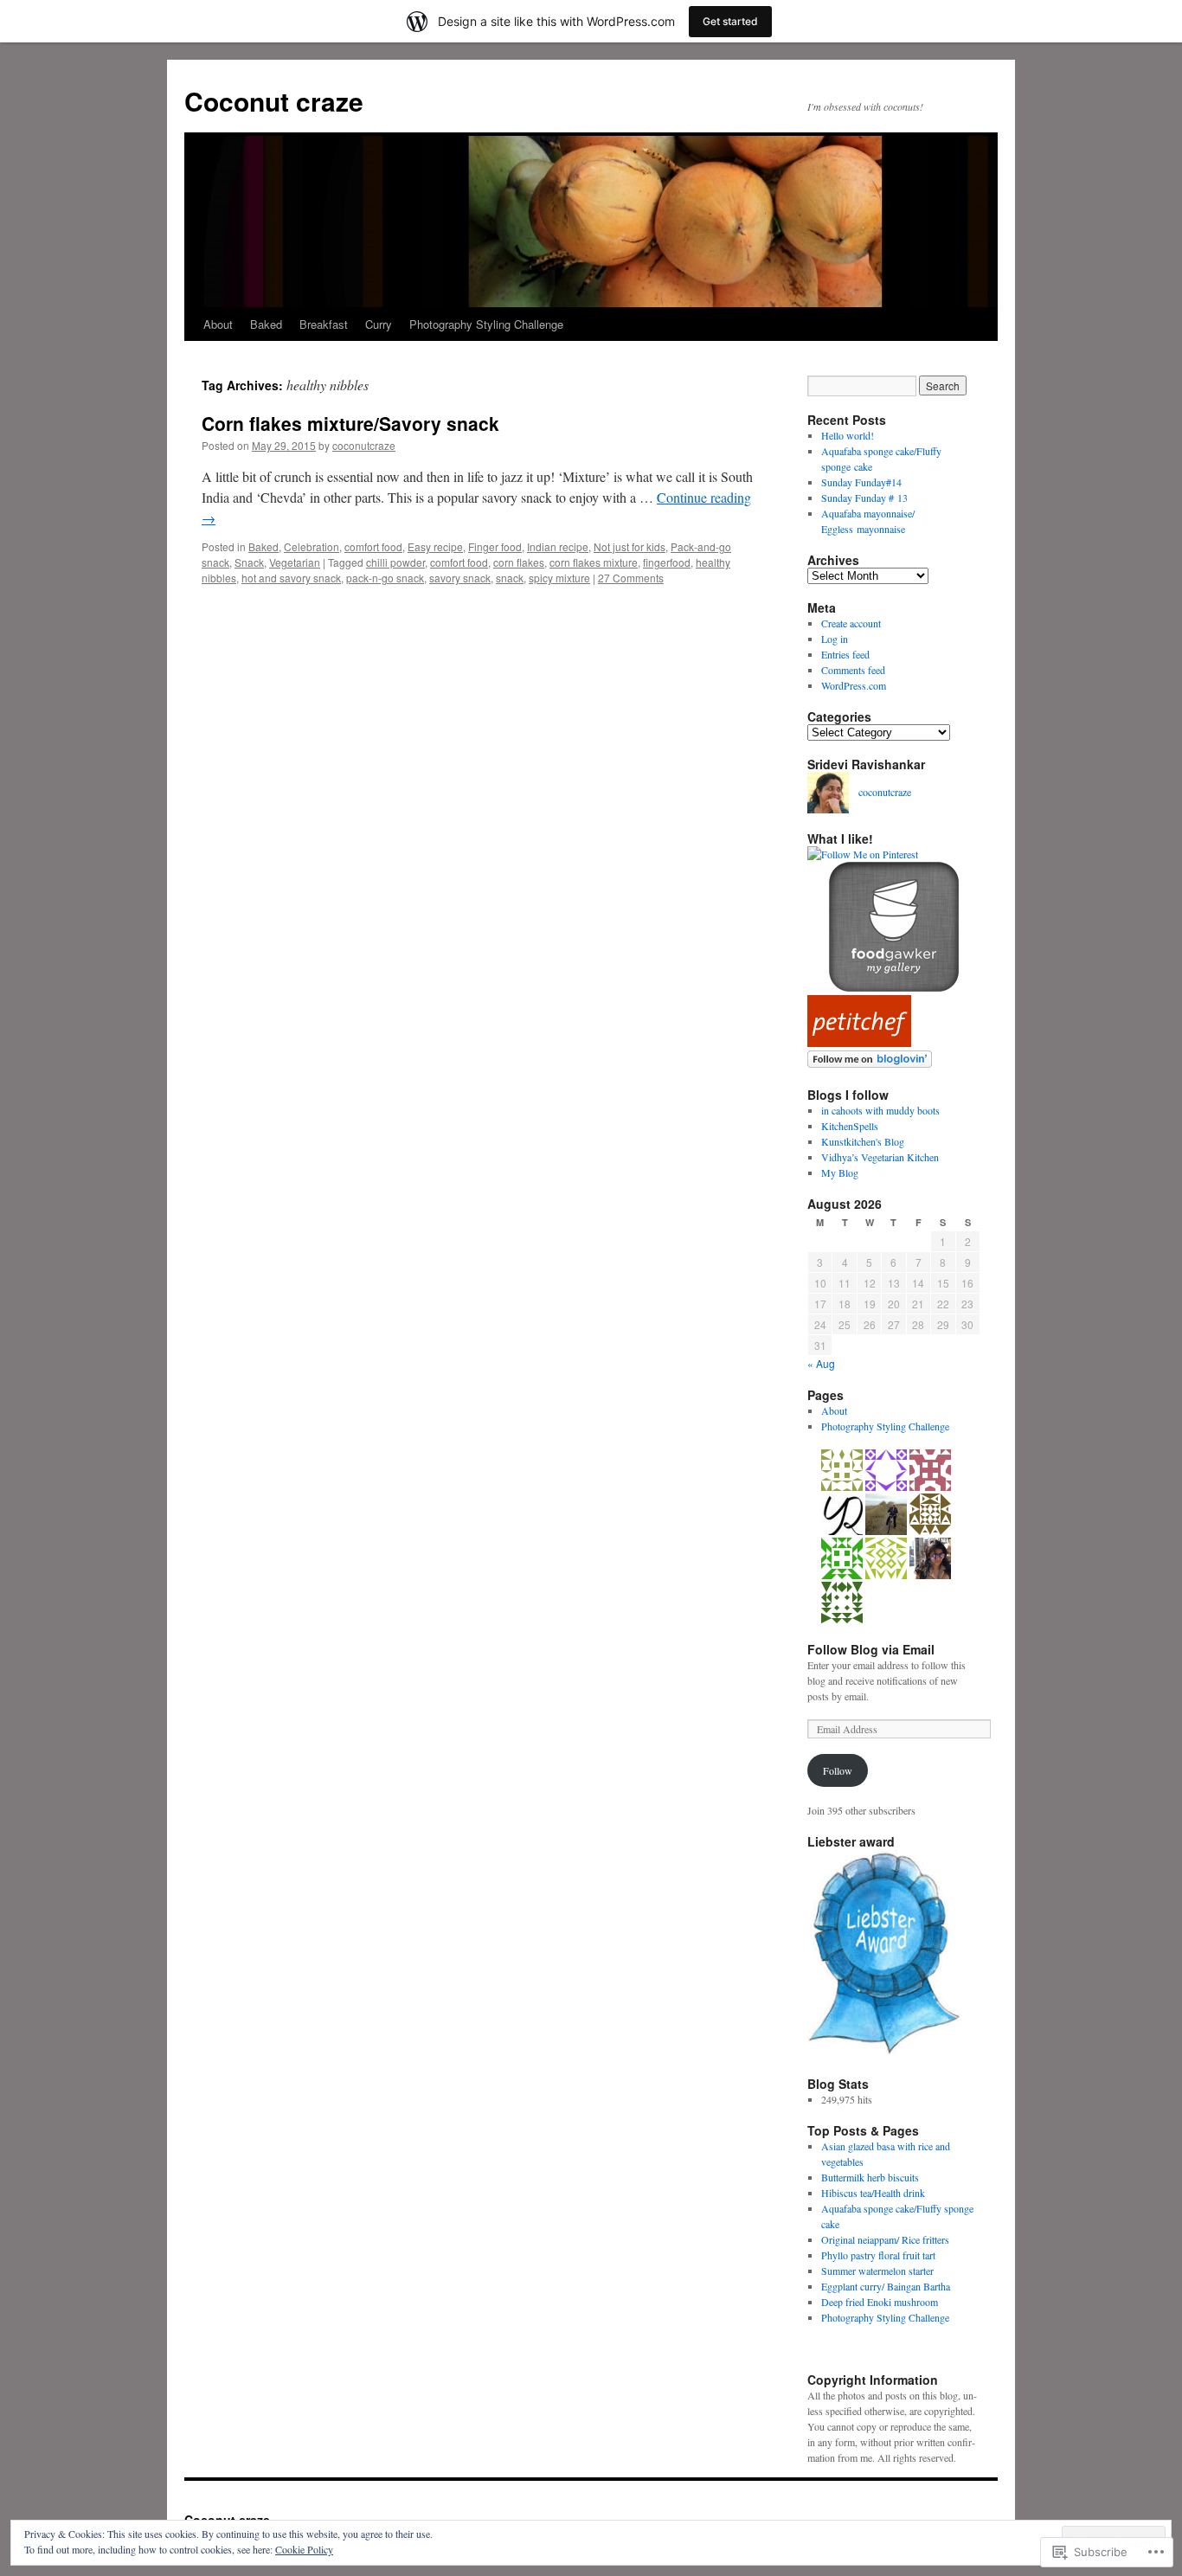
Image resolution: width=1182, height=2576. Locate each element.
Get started (730, 21)
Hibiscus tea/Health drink (873, 2193)
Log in (835, 639)
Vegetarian (295, 562)
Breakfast (324, 324)
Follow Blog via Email (871, 1649)
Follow (838, 1770)
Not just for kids (630, 546)
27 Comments (631, 578)
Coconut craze (274, 101)
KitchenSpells (850, 1126)
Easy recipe (435, 546)
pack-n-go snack (385, 578)
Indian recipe (558, 546)
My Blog (840, 1172)
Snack (249, 562)
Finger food (495, 546)
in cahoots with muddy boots (880, 1110)
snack (510, 578)
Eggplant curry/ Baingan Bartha (886, 2286)
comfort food (373, 546)
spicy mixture (559, 578)
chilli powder (395, 562)
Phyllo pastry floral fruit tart (878, 2255)
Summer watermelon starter (877, 2271)
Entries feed (845, 654)
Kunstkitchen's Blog (863, 1141)
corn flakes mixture (594, 562)
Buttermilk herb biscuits (870, 2177)
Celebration (312, 546)
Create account (851, 623)
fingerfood (667, 562)
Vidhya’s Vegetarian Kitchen (880, 1157)
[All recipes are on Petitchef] (859, 1043)
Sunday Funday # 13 (864, 498)
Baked (266, 324)
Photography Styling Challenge (486, 324)
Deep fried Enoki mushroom (880, 2302)
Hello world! (848, 435)
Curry (379, 324)
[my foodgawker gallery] (894, 987)
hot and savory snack (291, 578)
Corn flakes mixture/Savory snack (350, 423)
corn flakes (519, 562)
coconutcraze (364, 445)
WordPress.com (854, 685)
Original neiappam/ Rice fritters (885, 2239)
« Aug (821, 1363)
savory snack (460, 578)
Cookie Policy (304, 2549)
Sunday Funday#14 (861, 482)
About (218, 324)
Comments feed (853, 670)
